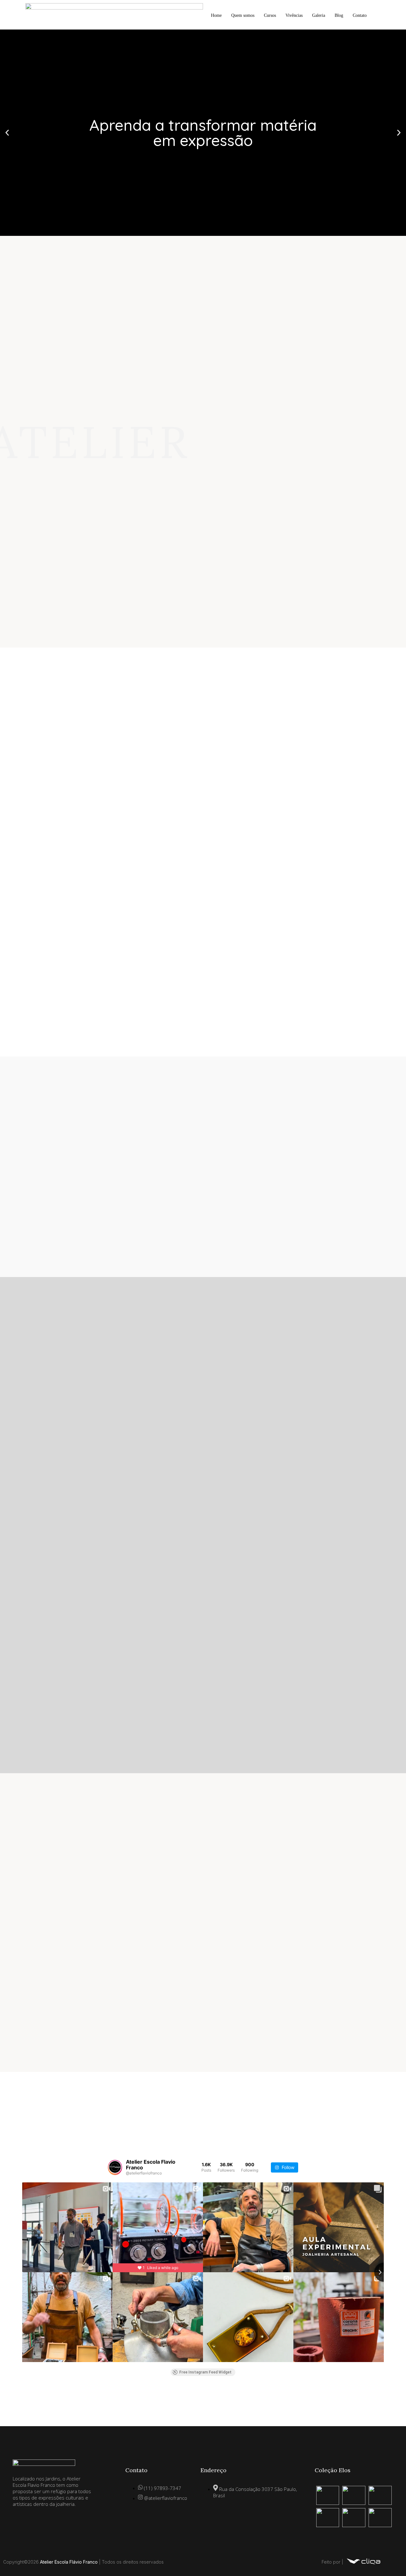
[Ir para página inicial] (363, 2565)
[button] (7, 133)
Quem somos (243, 15)
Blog (339, 15)
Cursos (270, 15)
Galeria (319, 15)
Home (216, 15)
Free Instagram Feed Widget (205, 2372)
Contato (360, 15)
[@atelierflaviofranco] (115, 2167)
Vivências (294, 15)
